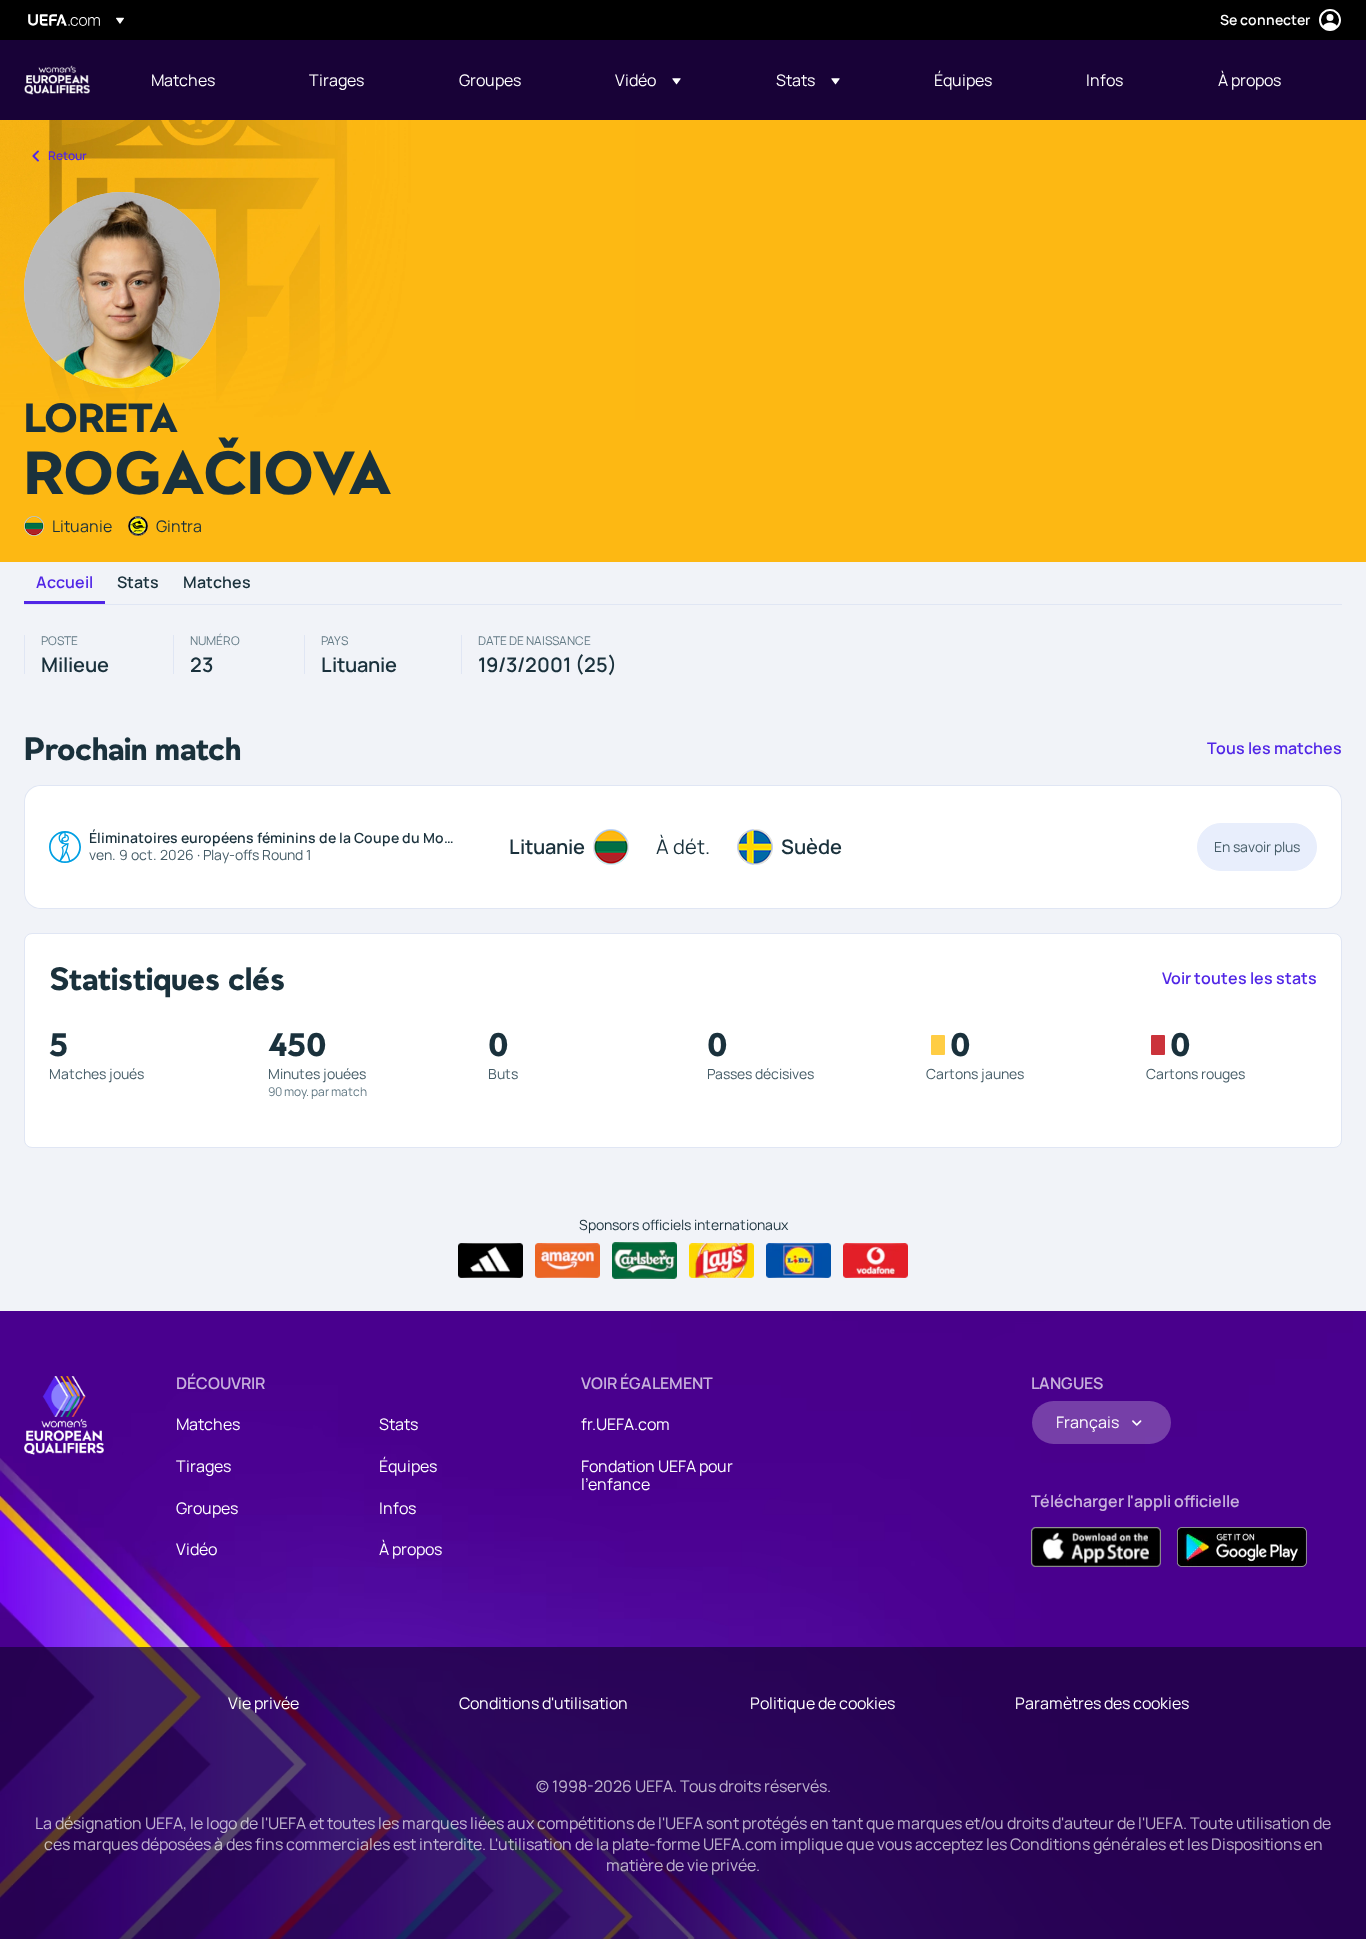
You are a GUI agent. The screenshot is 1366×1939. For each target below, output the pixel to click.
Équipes (408, 1466)
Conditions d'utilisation (543, 1703)
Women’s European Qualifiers (57, 80)
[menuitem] (205, 80)
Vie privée (263, 1703)
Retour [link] (67, 155)
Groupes (207, 1508)
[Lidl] (798, 1261)
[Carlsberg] (644, 1260)
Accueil (64, 583)
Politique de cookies (822, 1703)
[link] (183, 80)
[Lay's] (721, 1261)
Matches (217, 583)
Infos (397, 1508)
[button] (648, 80)
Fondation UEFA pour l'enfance (657, 1475)
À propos (410, 1549)
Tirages (203, 1466)
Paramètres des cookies (1102, 1703)
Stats (138, 583)
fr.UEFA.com (625, 1424)
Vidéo (196, 1549)
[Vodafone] (875, 1261)
